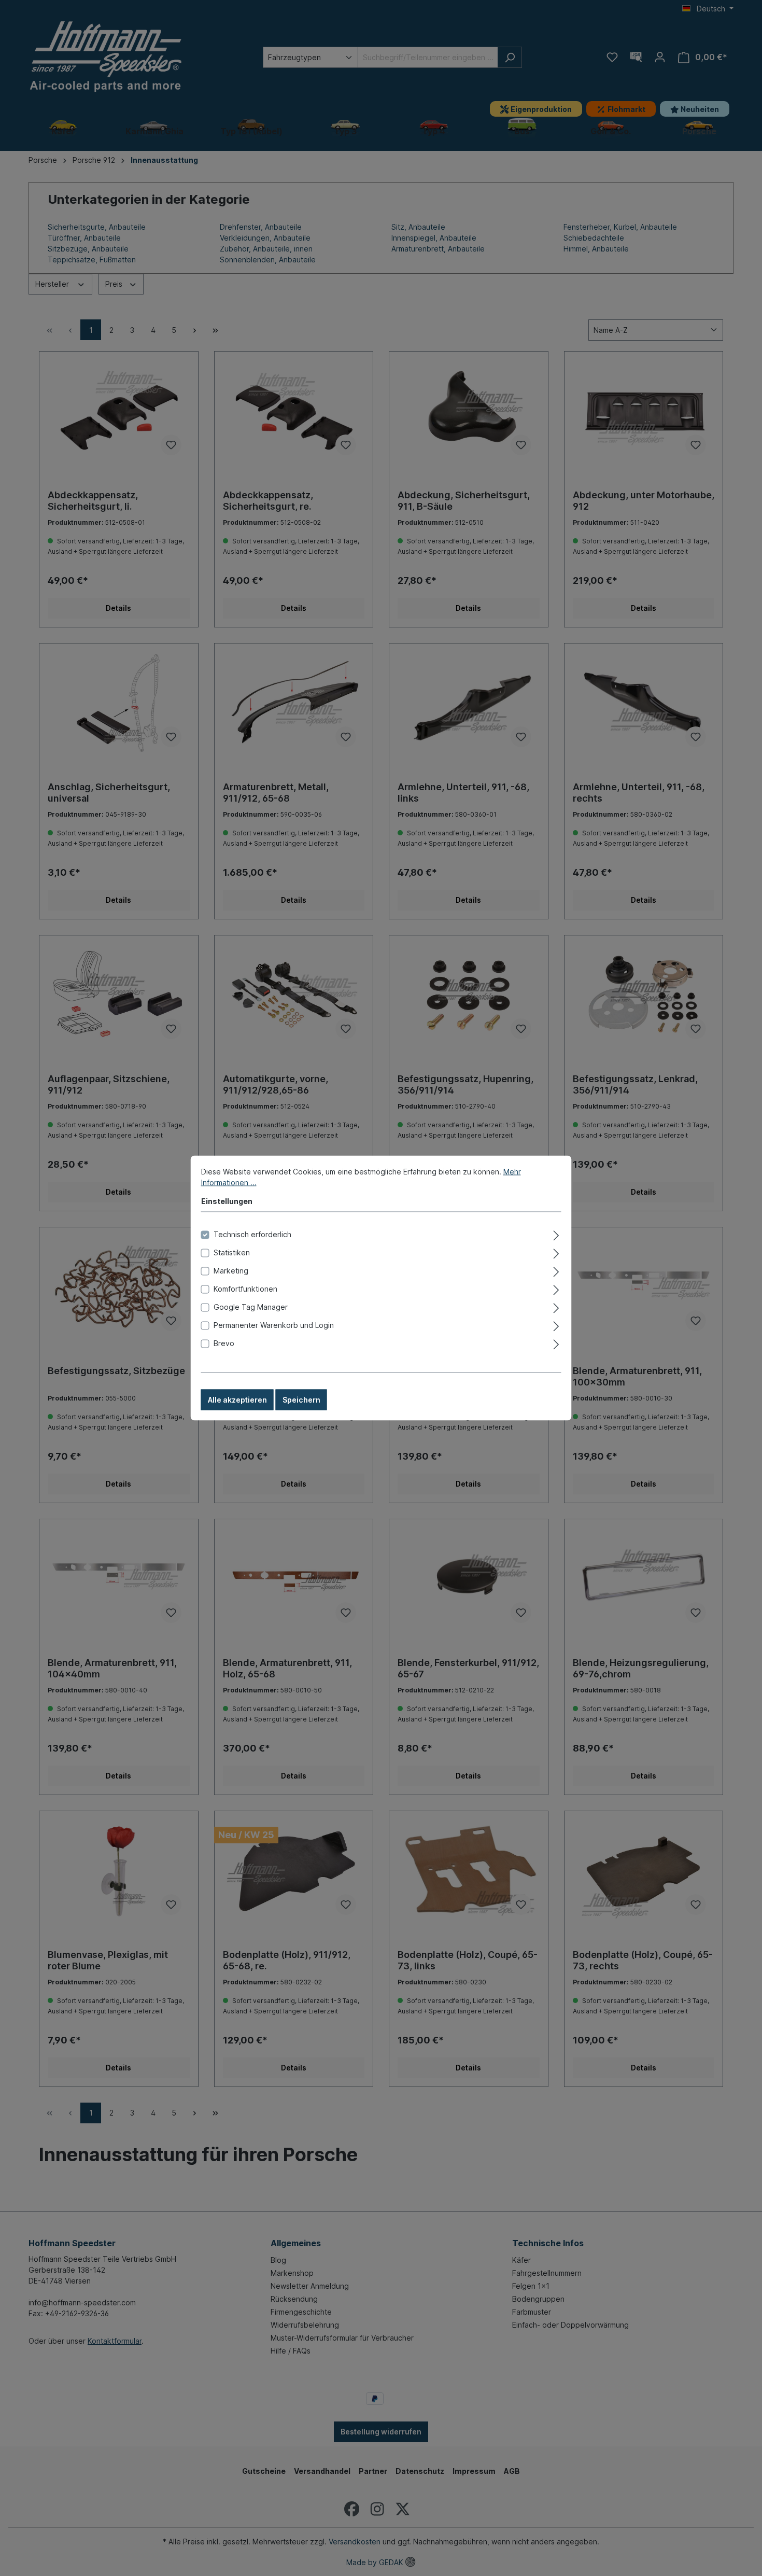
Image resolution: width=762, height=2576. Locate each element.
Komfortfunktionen (245, 1289)
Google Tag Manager (251, 1307)
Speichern (301, 1400)
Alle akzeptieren (237, 1400)
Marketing (231, 1271)
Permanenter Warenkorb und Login (274, 1325)
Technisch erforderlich (252, 1234)
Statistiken (232, 1252)
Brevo (224, 1343)
